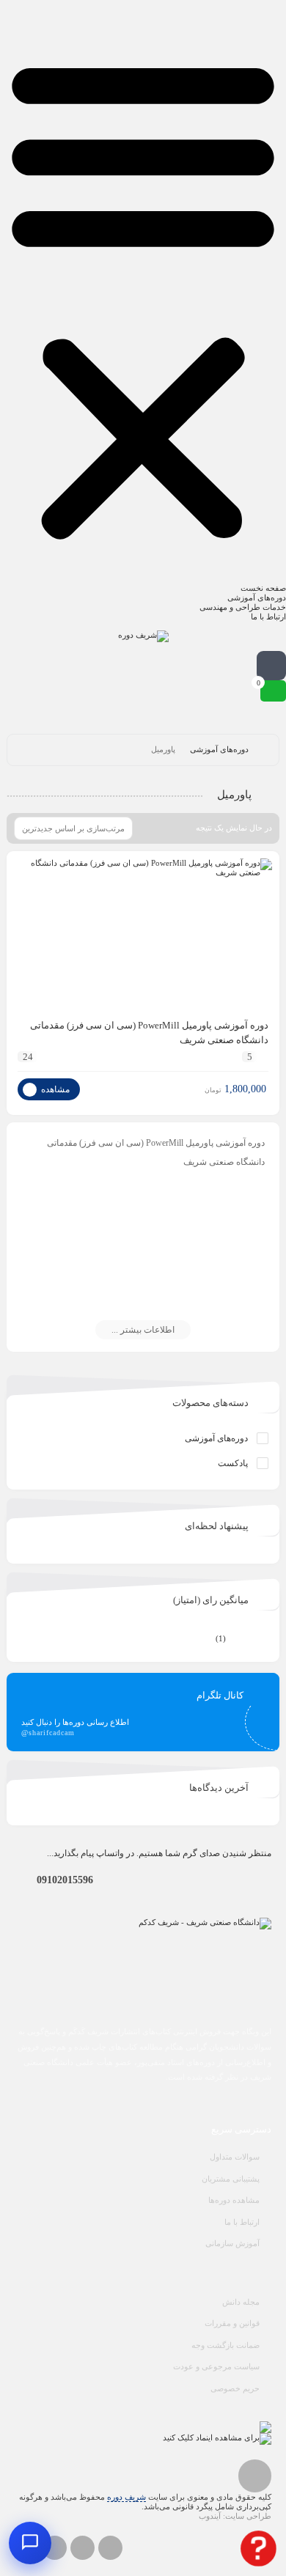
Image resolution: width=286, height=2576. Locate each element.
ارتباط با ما (268, 617)
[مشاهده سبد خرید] (273, 691)
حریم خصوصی (235, 2388)
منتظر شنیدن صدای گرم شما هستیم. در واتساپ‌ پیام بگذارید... (159, 1853)
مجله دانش (241, 2302)
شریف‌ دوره (126, 2497)
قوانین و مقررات (232, 2323)
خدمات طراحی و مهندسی (243, 607)
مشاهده (54, 1089)
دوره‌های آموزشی (257, 597)
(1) (242, 1638)
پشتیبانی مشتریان (231, 2179)
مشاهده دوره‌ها (234, 2200)
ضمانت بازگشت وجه (225, 2345)
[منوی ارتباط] (30, 2543)
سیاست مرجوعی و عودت (216, 2366)
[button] (143, 296)
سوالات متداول (235, 2157)
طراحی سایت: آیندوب (235, 2516)
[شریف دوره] (143, 636)
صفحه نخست (263, 588)
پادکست (233, 1463)
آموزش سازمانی (232, 2243)
